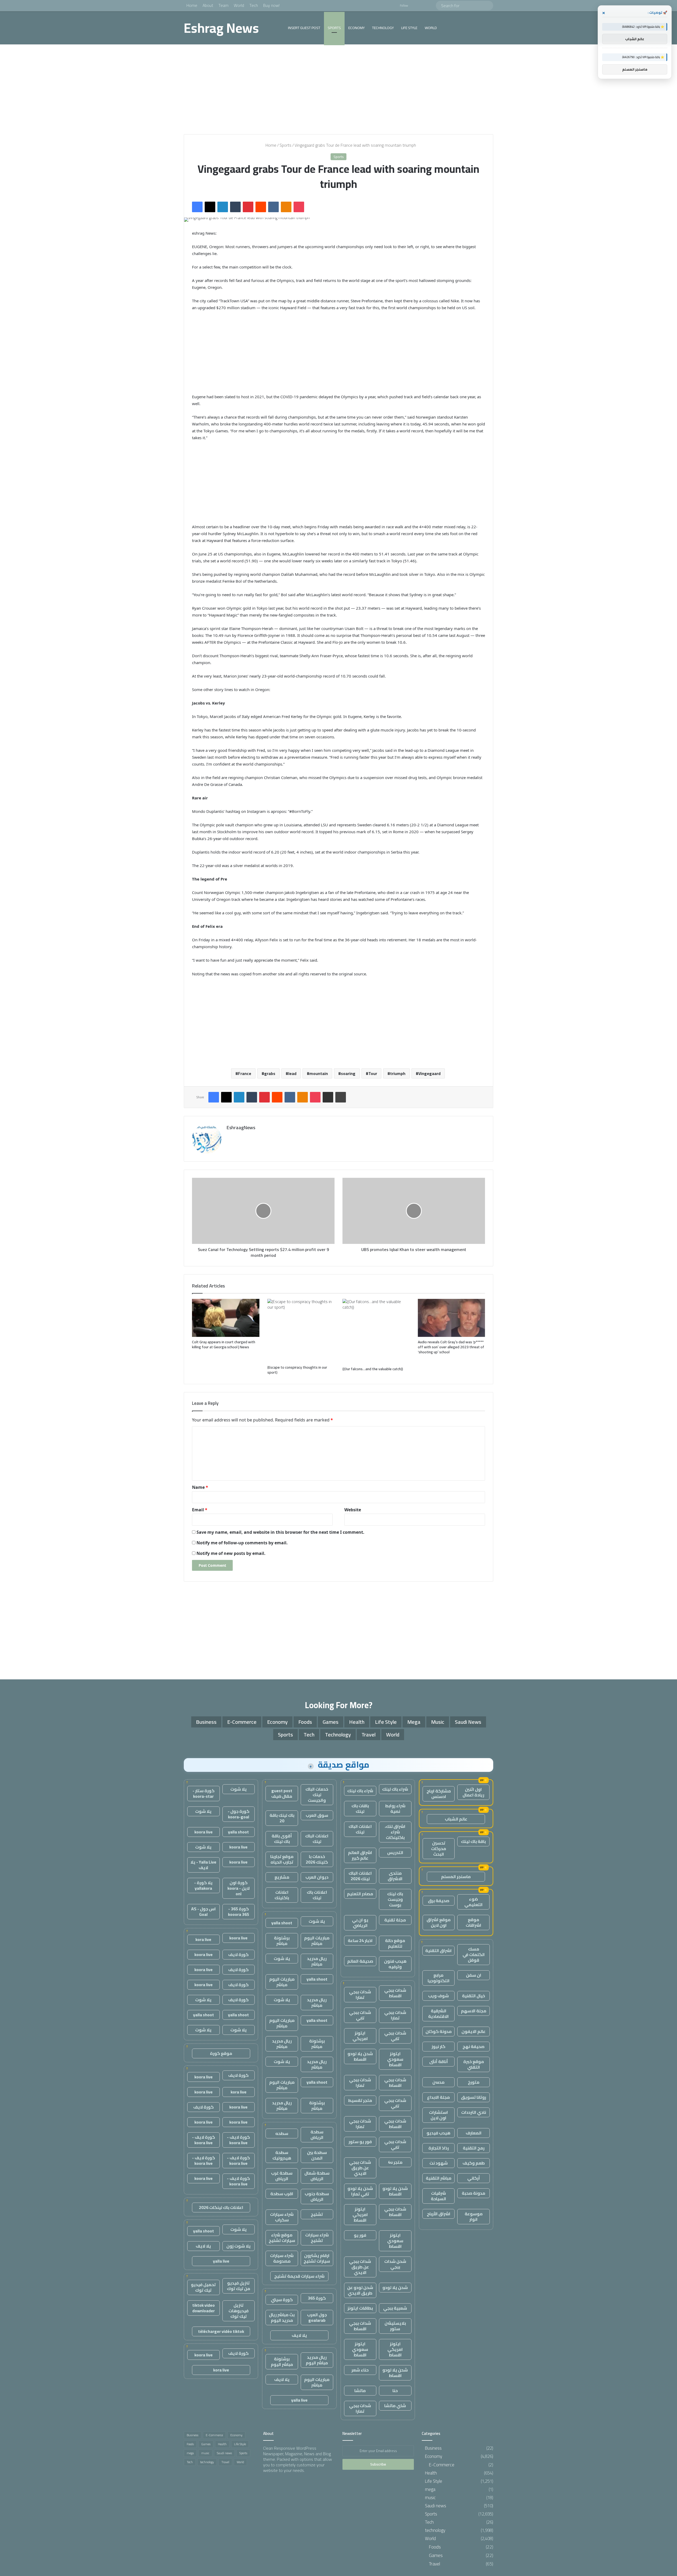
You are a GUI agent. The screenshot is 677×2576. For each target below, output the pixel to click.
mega (414, 1722)
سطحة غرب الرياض (282, 2176)
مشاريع (282, 1877)
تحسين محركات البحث (439, 1848)
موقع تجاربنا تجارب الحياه (282, 1859)
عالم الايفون (474, 2031)
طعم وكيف (474, 2163)
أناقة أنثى (439, 2061)
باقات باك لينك (360, 1808)
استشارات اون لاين (438, 2115)
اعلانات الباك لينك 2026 (360, 1876)
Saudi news (468, 1722)
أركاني (474, 2178)
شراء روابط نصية (395, 1808)
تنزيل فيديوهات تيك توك (239, 2311)
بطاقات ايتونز (360, 2308)
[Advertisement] (338, 89)
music (438, 1722)
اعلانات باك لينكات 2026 (221, 2207)
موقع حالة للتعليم (395, 1943)
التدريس (395, 1852)
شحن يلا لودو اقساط (360, 2056)
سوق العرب (317, 1815)
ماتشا (360, 2390)
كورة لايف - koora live (238, 2140)
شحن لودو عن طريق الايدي (360, 2290)
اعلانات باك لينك (317, 1895)
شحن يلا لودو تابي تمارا (360, 2191)
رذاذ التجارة (439, 2148)
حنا (395, 2390)
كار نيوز (438, 2046)
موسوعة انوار (474, 2216)
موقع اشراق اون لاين (439, 1922)
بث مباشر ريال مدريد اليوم (282, 2317)
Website (353, 1510)
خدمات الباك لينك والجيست (317, 1795)
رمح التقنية (474, 2148)
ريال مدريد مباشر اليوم (317, 2360)
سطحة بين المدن (317, 2155)
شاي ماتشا (395, 2406)
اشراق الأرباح (439, 2214)
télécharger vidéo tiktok (221, 2331)
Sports (334, 28)
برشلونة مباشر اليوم (282, 2362)
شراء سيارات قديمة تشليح (299, 2276)
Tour (373, 1073)
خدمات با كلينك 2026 (317, 1859)
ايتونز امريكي (360, 2036)
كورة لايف (238, 1954)
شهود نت (439, 2163)
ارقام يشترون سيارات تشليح (317, 2258)
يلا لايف (299, 2335)
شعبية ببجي (395, 2308)
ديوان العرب (317, 1877)
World (239, 5)
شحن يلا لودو (395, 2287)
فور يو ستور (360, 2142)
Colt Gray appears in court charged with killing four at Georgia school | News (224, 1344)
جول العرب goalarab (317, 2317)
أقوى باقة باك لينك (282, 1839)
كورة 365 (317, 2298)
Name (200, 1487)
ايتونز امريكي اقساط (360, 2214)
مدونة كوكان (439, 2031)
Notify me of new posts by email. (231, 1553)
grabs (270, 1073)
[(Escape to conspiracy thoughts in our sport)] (301, 1331)
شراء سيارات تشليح (317, 2238)
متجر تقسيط (360, 2100)
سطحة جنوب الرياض (317, 2196)
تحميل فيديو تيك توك (203, 2287)
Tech (254, 5)
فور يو (360, 2235)
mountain (319, 1073)
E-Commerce (242, 1722)
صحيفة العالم (360, 1961)
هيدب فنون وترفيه (395, 1964)
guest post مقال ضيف (282, 1793)
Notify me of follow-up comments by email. (242, 1543)
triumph (398, 1073)
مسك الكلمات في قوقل (474, 1954)
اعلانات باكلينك (282, 1895)
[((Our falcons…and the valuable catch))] (376, 1331)
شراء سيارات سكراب (282, 2217)
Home (192, 5)
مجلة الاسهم (474, 2011)
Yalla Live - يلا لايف (203, 1865)
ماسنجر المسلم (456, 1877)
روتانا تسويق (474, 2097)
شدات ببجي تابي (360, 2015)
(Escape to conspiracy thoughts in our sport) (297, 1370)
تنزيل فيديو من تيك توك (239, 2286)
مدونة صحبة (474, 2193)
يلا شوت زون (239, 2246)
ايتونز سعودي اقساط (395, 2059)
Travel (369, 1734)
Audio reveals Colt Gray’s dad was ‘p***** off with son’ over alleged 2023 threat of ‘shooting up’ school (451, 1347)
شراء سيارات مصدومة (282, 2258)
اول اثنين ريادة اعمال (473, 1792)
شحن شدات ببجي (395, 2264)
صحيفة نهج (474, 2046)
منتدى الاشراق (395, 1876)
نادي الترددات (474, 2112)
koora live (203, 1832)
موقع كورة (221, 2053)
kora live (203, 1939)
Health (357, 1722)
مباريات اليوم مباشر (317, 1941)
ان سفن (474, 1975)
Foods (305, 1722)
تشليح (317, 2214)
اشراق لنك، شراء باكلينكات (395, 1832)
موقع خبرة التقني (474, 2064)
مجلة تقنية (395, 1920)
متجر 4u (395, 2162)
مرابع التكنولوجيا (439, 1978)
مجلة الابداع (438, 2097)
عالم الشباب (456, 1819)
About (208, 5)
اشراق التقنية (438, 1950)
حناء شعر (360, 2370)
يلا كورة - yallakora (203, 1885)
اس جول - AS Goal (203, 1912)
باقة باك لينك (473, 1841)
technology (383, 28)
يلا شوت (317, 1921)
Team (223, 5)
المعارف (474, 2133)
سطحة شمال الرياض (317, 2176)
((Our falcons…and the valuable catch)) (373, 1369)
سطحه (282, 2133)
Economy (356, 28)
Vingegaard (429, 1073)
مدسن (438, 2082)
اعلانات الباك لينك (360, 1829)
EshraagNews (241, 1127)
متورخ (474, 2082)
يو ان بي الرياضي (360, 1923)
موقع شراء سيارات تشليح (282, 2238)
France (245, 1073)
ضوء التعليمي (474, 1902)
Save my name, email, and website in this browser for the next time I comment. (280, 1532)
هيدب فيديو (438, 2133)
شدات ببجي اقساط (395, 1993)
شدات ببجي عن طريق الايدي (360, 2168)
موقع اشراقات (474, 1922)
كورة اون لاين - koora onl (239, 1888)
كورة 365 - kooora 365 (239, 1912)
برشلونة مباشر (282, 1941)
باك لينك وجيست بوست (395, 1899)
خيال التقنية (474, 1996)
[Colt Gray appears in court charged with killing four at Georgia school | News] (226, 1318)
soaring (348, 1073)
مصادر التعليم (360, 1894)
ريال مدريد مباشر (317, 1961)
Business (206, 1722)
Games (331, 1722)
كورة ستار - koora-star (203, 1793)
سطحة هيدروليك (282, 2155)
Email (200, 1510)
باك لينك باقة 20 (282, 1818)
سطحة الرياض (317, 2135)
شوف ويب (438, 1996)
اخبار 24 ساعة (360, 1940)
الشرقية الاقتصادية (438, 2014)
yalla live (299, 2400)
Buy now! (271, 5)
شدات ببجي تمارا (360, 1994)
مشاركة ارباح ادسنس (439, 1794)
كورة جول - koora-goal (239, 1814)
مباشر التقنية (439, 2178)
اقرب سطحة (282, 2194)
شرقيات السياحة (438, 2196)
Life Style (409, 28)
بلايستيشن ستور (395, 2326)
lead (292, 1073)
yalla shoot (282, 1923)
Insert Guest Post (304, 28)
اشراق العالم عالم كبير (360, 1855)
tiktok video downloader (203, 2308)
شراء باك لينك (395, 1789)
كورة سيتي (282, 2300)
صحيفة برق (439, 1901)
